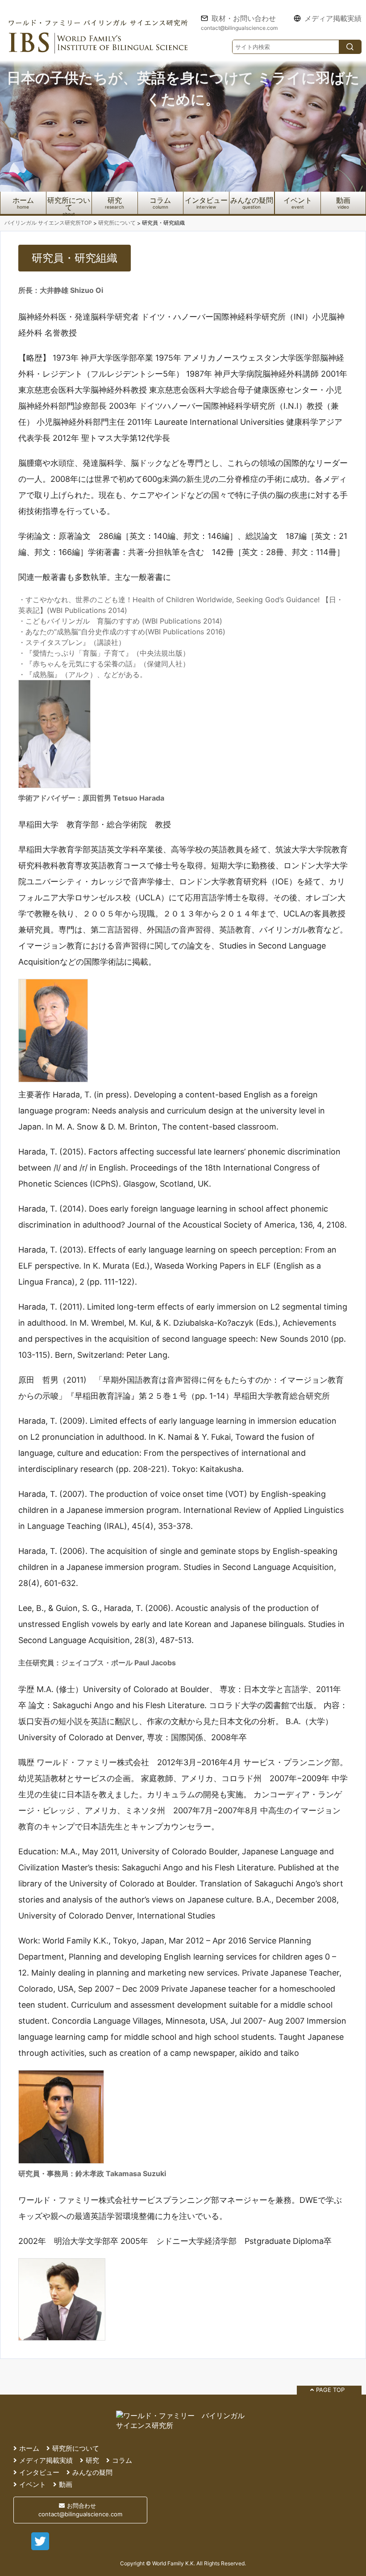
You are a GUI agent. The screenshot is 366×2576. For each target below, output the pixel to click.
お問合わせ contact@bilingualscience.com (80, 2510)
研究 (115, 200)
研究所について (69, 204)
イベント (298, 200)
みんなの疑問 (252, 200)
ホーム (23, 200)
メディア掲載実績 (333, 19)
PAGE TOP (330, 2390)
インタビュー (206, 200)
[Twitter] (40, 2547)
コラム (160, 200)
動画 (343, 200)
